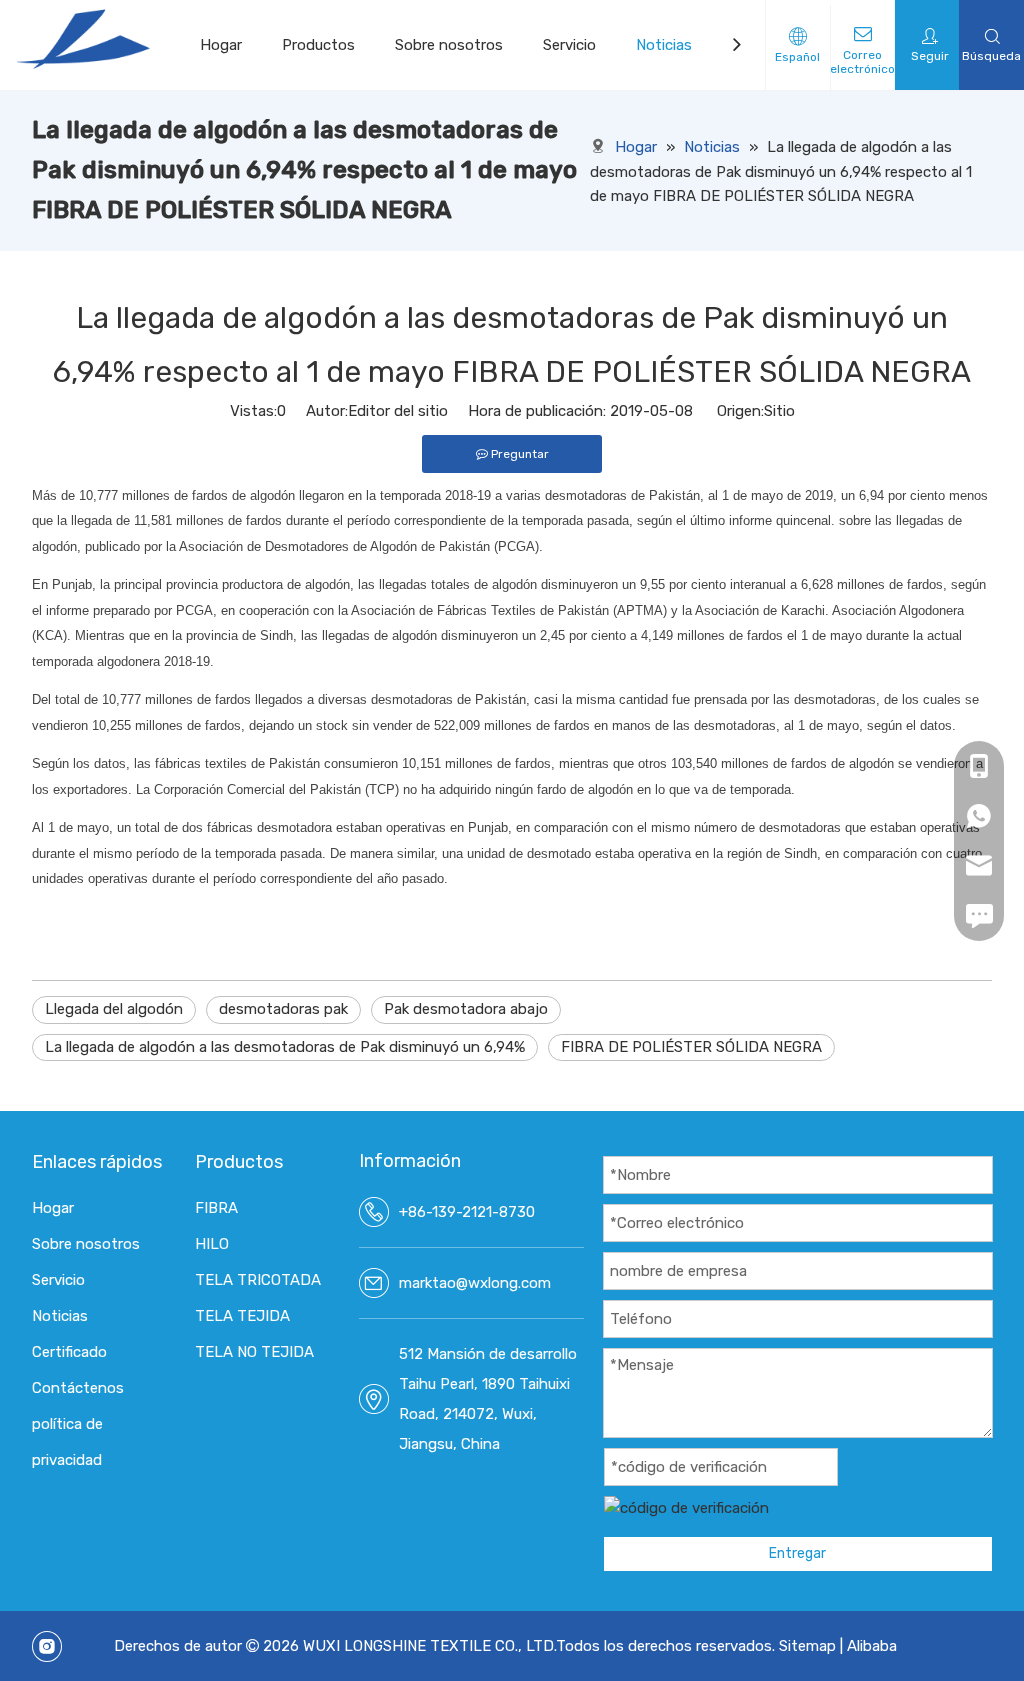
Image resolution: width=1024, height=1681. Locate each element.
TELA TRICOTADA (258, 1280)
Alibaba (872, 1646)
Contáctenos (78, 1388)
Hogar (221, 45)
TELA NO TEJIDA (254, 1352)
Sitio (779, 411)
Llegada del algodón (114, 1009)
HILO (212, 1244)
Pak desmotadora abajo (466, 1009)
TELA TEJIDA (242, 1316)
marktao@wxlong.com (475, 1283)
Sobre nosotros (449, 45)
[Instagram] (47, 1646)
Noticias (664, 45)
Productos (318, 45)
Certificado (69, 1352)
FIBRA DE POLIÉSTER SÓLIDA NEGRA (691, 1047)
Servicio (569, 45)
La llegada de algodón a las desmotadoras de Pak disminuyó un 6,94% (285, 1047)
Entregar (797, 1553)
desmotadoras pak (283, 1009)
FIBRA (216, 1208)
